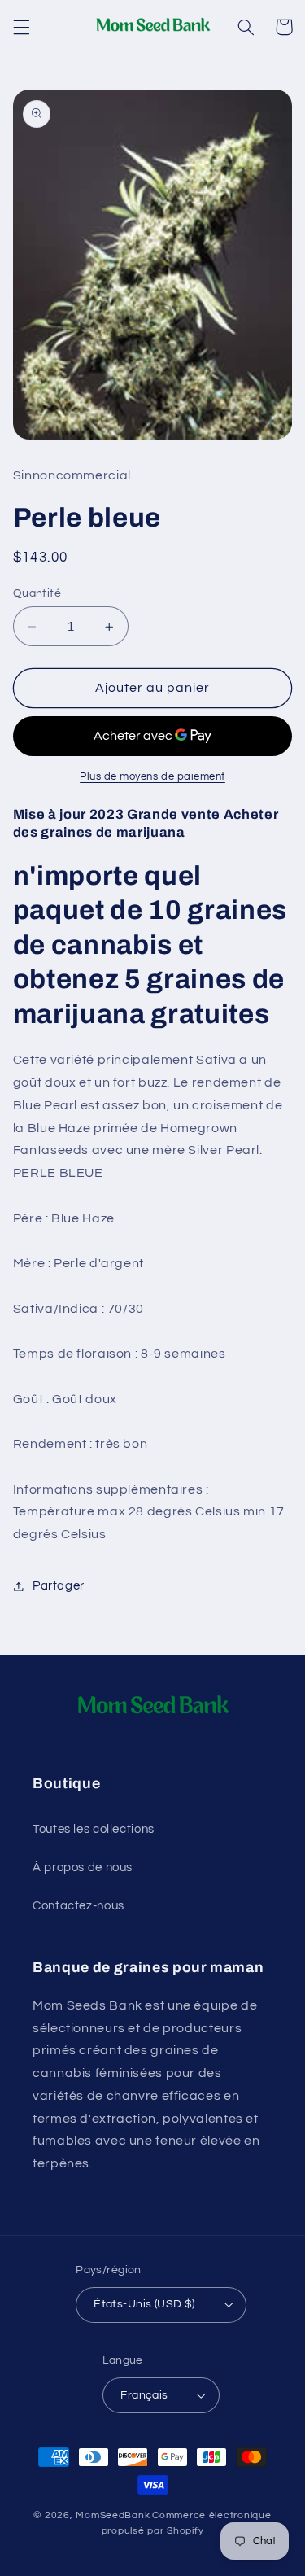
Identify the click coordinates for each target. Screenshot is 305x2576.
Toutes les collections (94, 1829)
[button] (21, 27)
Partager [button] (59, 1586)
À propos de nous (83, 1867)
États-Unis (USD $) (144, 2304)
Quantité (37, 593)
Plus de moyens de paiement (152, 777)
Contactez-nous (78, 1906)
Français (144, 2395)
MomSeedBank (113, 2515)
